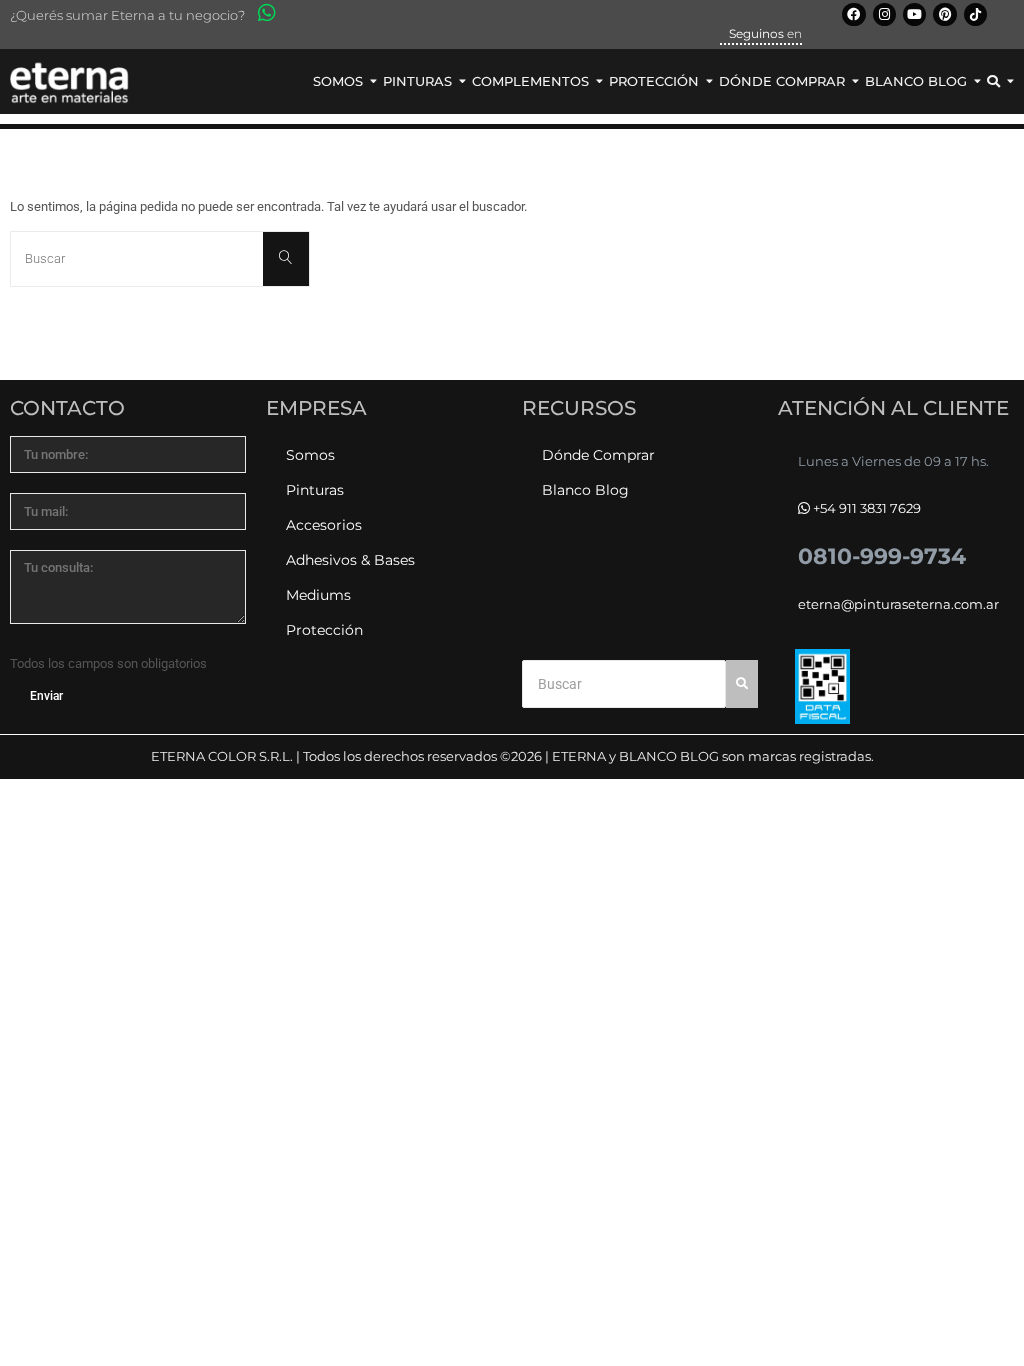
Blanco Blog (585, 490)
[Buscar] (286, 258)
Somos (310, 455)
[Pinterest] (944, 14)
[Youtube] (914, 14)
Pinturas (315, 490)
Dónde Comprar (598, 455)
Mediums (318, 595)
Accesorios (324, 525)
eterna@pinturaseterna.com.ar (898, 604)
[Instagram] (884, 14)
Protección (324, 630)
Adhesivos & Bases (350, 560)
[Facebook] (853, 14)
